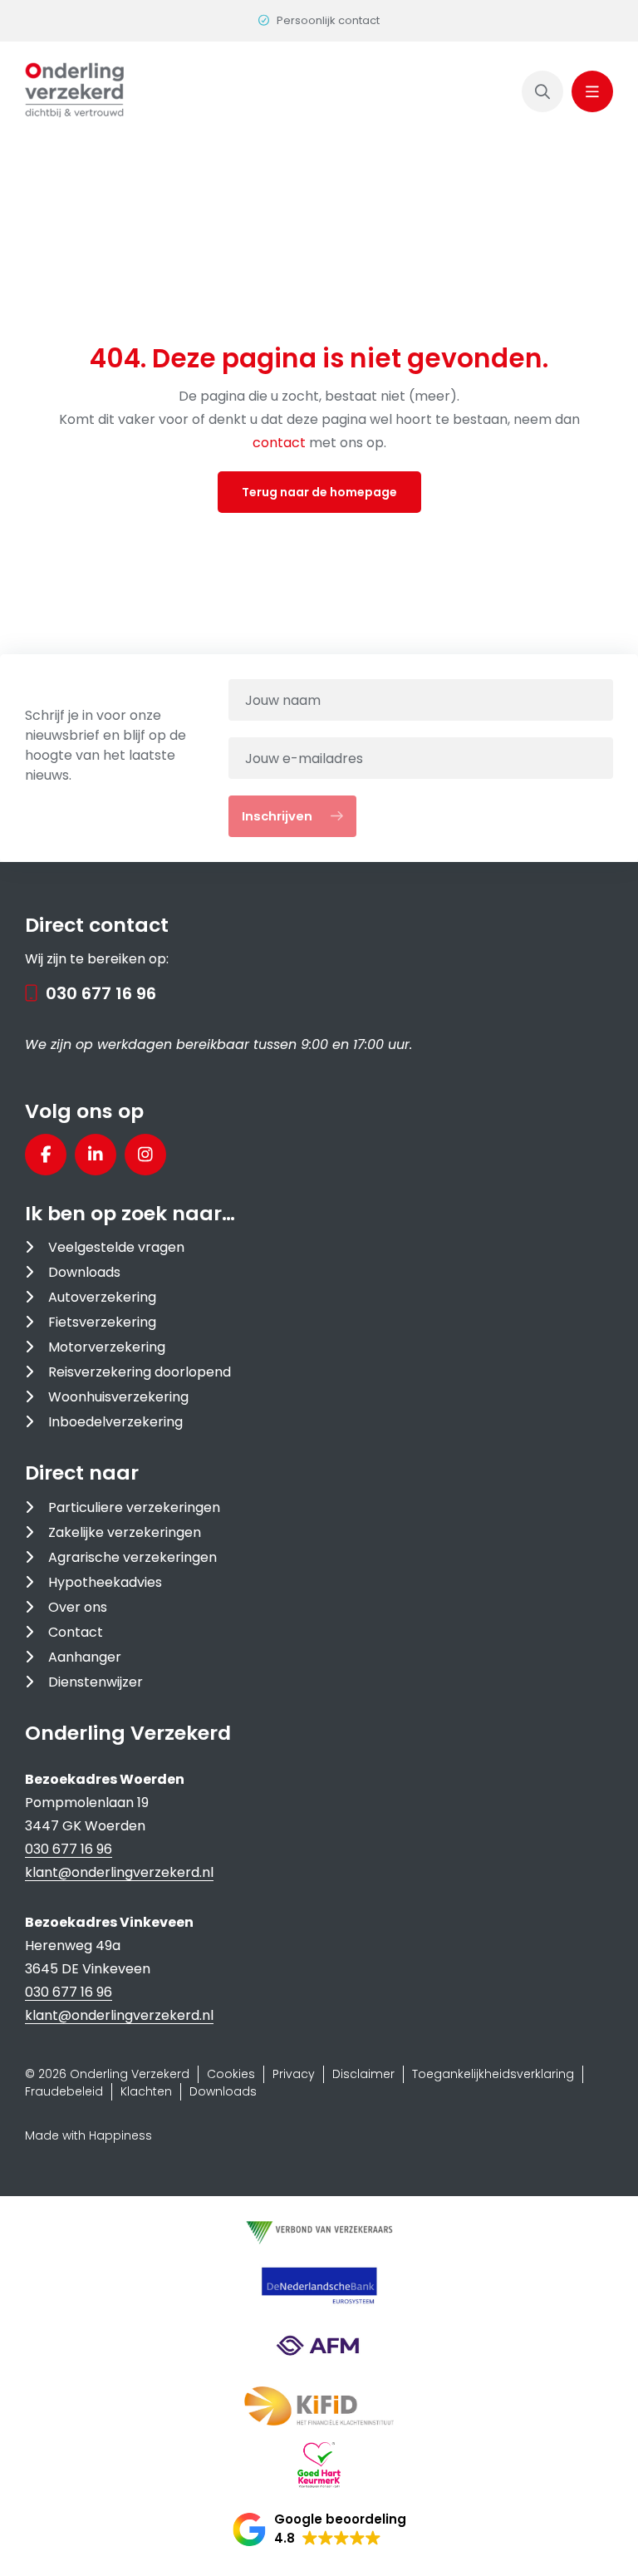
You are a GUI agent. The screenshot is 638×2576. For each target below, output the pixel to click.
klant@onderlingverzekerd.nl (119, 1872)
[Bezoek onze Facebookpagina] (46, 1155)
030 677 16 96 (101, 993)
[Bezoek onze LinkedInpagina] (96, 1155)
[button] (319, 2529)
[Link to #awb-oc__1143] (592, 91)
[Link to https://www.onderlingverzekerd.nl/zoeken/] (542, 91)
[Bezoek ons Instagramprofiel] (145, 1155)
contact (281, 443)
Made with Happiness (88, 2135)
